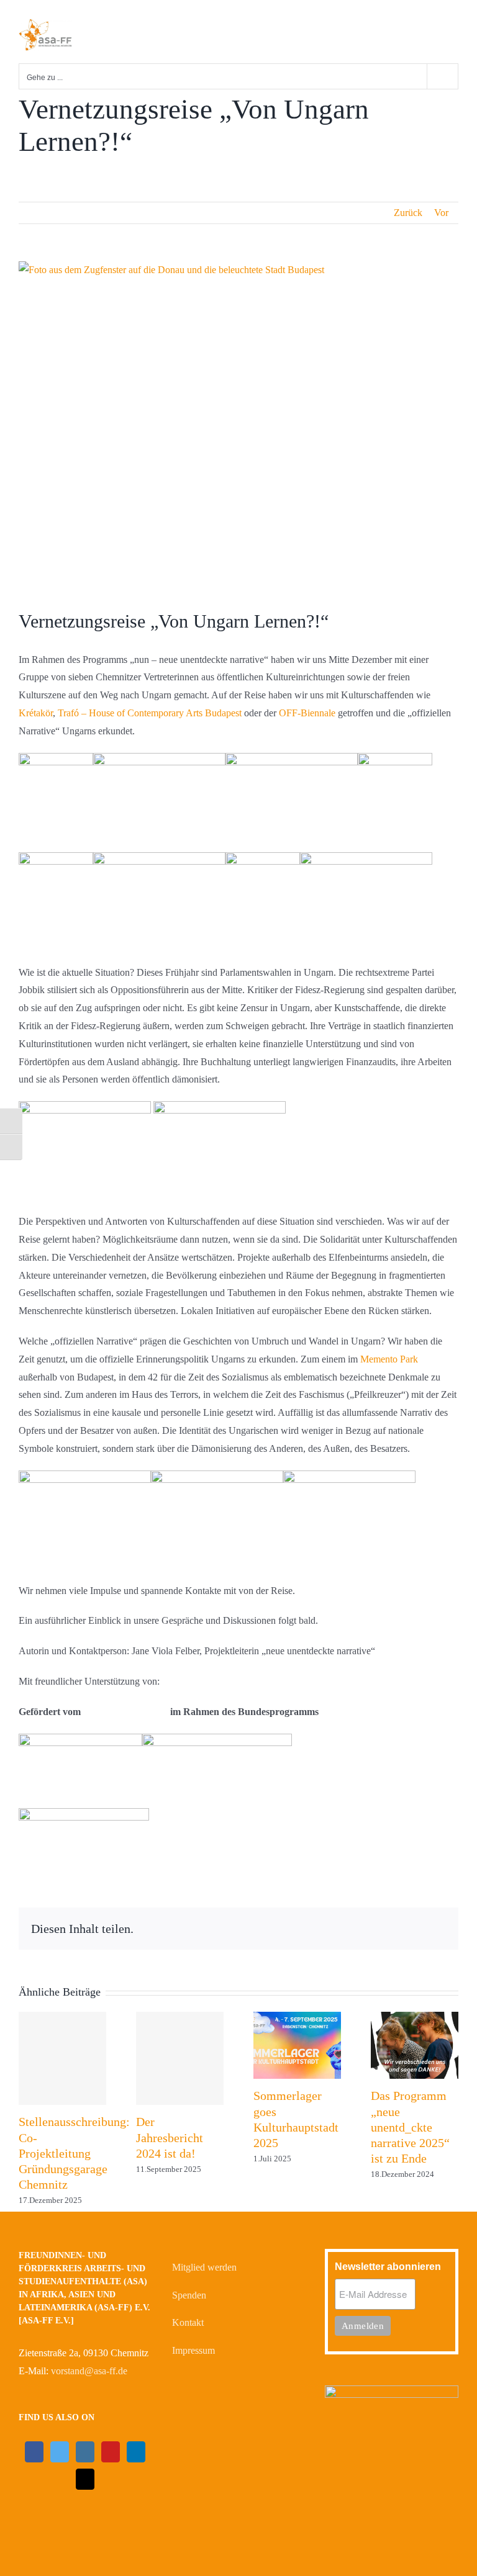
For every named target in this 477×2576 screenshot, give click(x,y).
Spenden (189, 2295)
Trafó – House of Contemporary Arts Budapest (150, 713)
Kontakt (188, 2322)
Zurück (408, 213)
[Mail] (85, 2479)
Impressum (193, 2350)
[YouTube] (111, 2452)
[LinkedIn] (136, 2452)
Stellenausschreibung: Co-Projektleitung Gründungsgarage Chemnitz (74, 2153)
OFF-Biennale (307, 713)
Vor (441, 213)
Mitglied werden (204, 2267)
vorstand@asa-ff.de (89, 2371)
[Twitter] (60, 2452)
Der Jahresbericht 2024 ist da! (170, 2137)
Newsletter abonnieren (388, 2267)
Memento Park (389, 1359)
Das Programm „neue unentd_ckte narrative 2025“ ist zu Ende (410, 2127)
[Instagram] (85, 2452)
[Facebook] (34, 2452)
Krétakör (36, 713)
